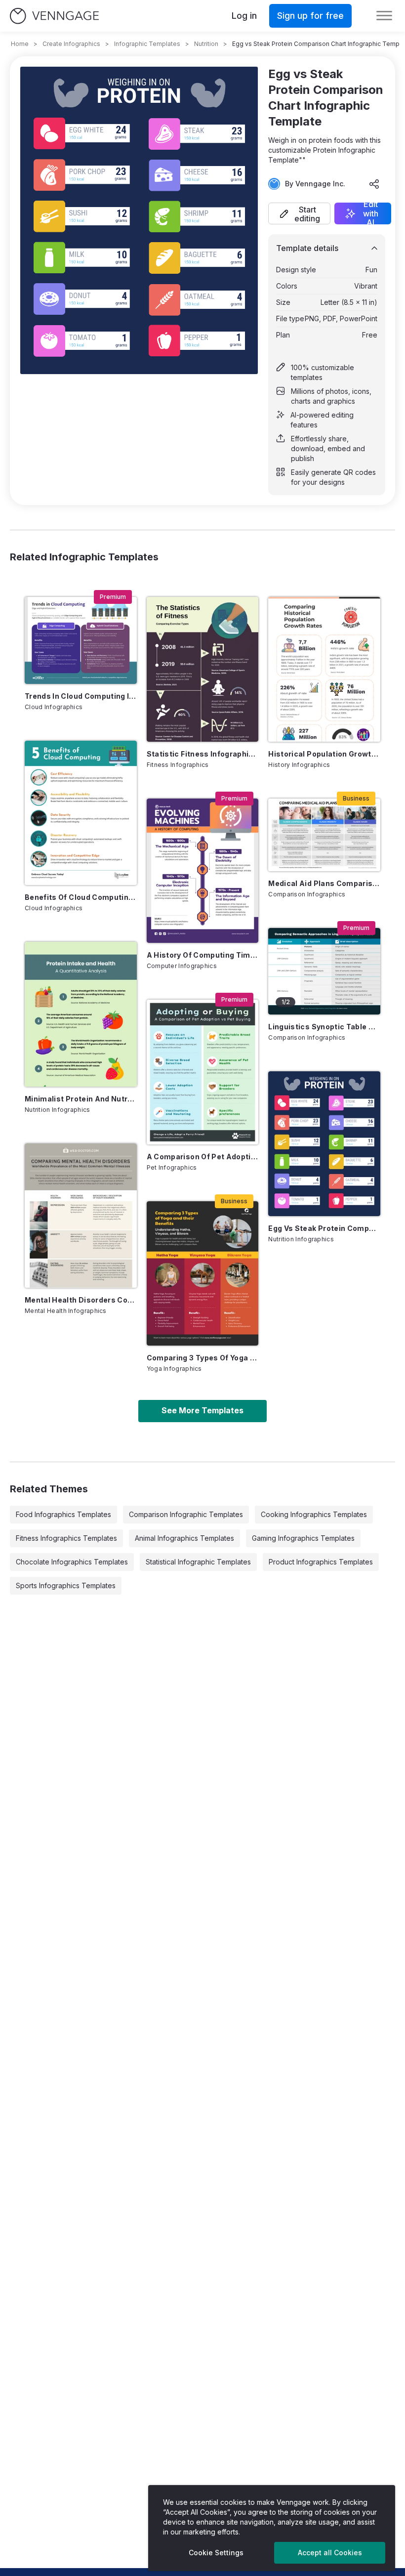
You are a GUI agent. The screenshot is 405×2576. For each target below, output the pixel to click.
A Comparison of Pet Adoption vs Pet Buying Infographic (203, 1157)
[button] (299, 213)
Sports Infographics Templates (66, 1585)
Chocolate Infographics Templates (72, 1562)
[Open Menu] (384, 16)
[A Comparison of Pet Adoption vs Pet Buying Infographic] (203, 1072)
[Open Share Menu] (374, 184)
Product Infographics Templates (321, 1562)
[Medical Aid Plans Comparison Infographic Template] (324, 835)
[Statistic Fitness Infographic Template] (203, 669)
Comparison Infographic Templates (186, 1514)
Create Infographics (71, 44)
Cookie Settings (216, 2553)
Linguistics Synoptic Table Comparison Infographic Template (324, 1027)
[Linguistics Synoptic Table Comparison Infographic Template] (324, 971)
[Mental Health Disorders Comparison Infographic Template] (81, 1216)
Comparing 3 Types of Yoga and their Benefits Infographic (203, 1358)
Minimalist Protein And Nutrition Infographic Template (81, 1099)
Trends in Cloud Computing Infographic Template (81, 696)
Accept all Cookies (330, 2553)
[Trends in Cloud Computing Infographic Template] (81, 640)
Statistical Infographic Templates (198, 1562)
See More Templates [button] (202, 1410)
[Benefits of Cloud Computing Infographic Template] (81, 813)
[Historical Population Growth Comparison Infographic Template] (324, 669)
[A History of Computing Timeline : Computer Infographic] (203, 871)
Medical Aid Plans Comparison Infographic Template (324, 883)
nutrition (206, 44)
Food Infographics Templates (63, 1514)
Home (20, 44)
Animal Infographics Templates (184, 1538)
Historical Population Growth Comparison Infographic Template (324, 754)
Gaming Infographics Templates (303, 1538)
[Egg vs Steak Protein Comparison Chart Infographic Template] (324, 1143)
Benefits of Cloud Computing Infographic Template (81, 897)
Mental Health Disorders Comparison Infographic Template (81, 1300)
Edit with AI (371, 213)
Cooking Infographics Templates (314, 1514)
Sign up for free (310, 16)
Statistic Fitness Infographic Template (203, 754)
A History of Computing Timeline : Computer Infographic (203, 955)
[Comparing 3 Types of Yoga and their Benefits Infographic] (203, 1273)
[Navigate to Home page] (54, 16)
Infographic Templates (147, 44)
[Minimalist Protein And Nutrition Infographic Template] (81, 1014)
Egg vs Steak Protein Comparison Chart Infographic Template (324, 1228)
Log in (244, 16)
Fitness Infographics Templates (66, 1538)
